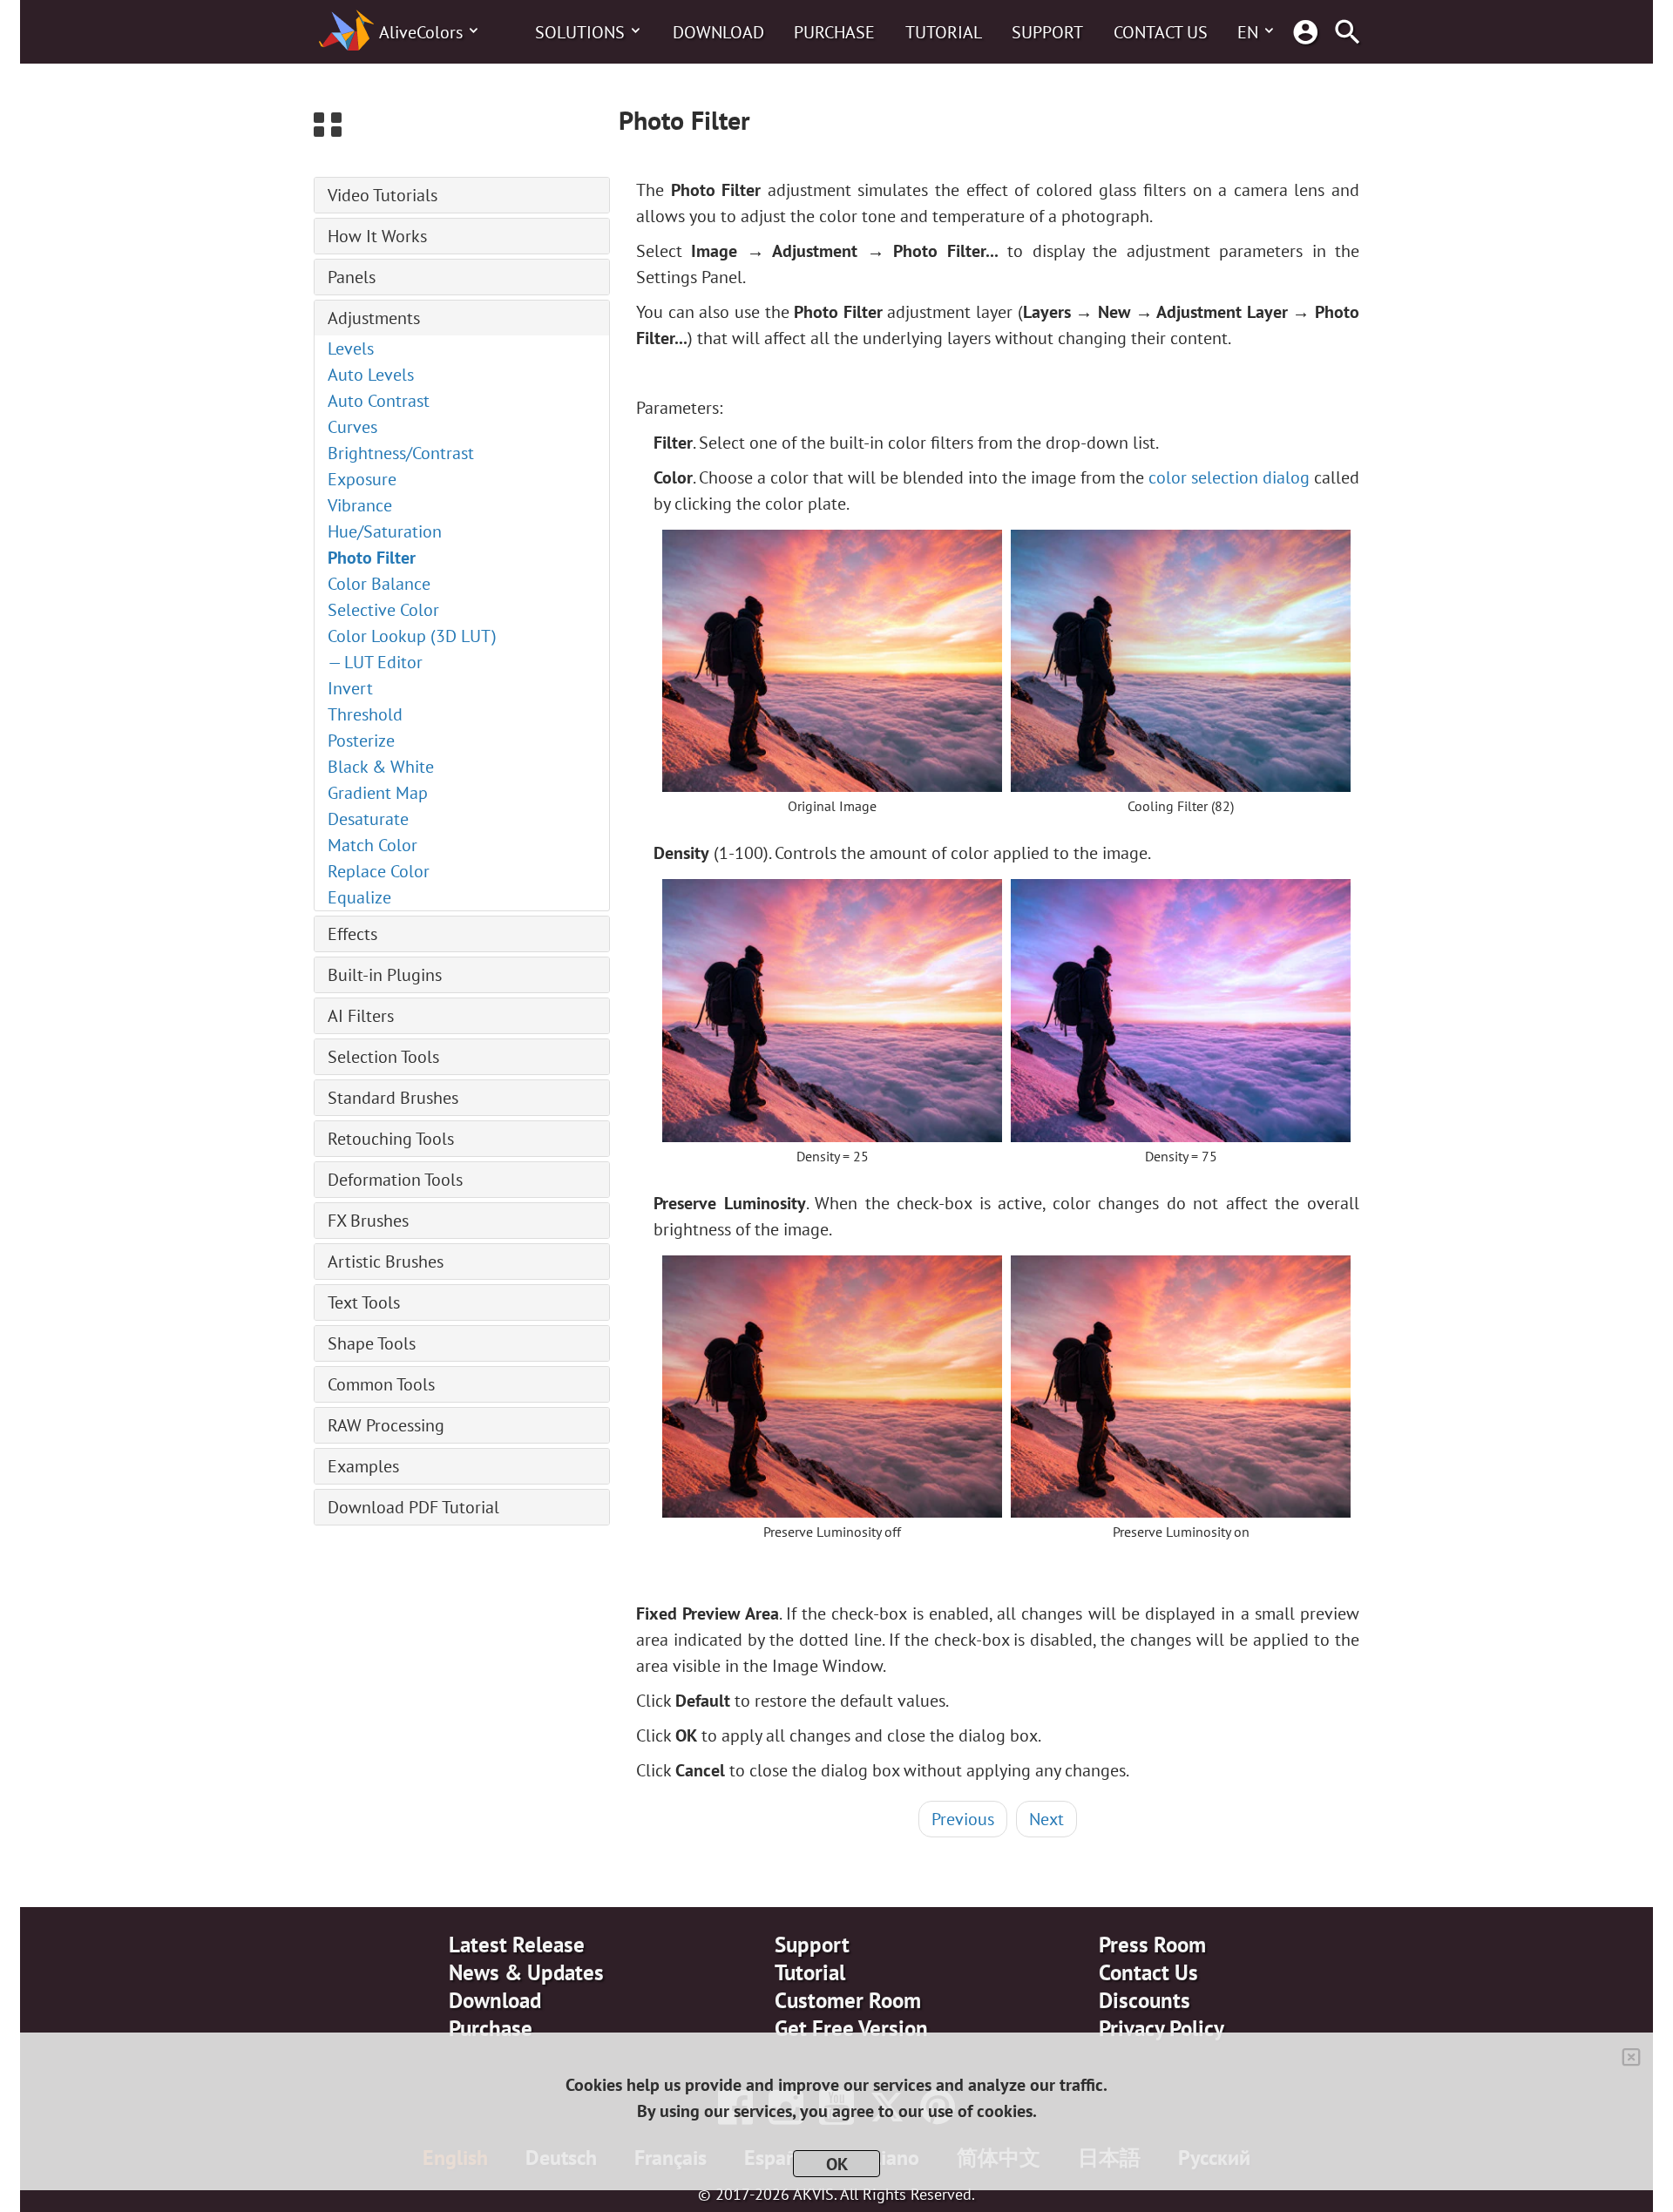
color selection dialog (1229, 477)
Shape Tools (372, 1343)
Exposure (362, 479)
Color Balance (379, 584)
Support (1047, 32)
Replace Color (379, 871)
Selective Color (383, 610)
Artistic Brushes (386, 1262)
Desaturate (368, 819)
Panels (352, 277)
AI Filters (361, 1016)
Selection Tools (383, 1057)
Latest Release (517, 1945)
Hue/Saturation (385, 531)
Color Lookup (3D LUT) (412, 636)
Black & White (381, 767)
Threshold (365, 714)
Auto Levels (371, 375)
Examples (363, 1466)
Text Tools (364, 1302)
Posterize (361, 741)
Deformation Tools (395, 1180)
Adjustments (374, 318)
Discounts (1145, 2000)
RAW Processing (386, 1425)
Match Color (373, 845)
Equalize (359, 897)
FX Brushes (368, 1221)
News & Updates (526, 1972)
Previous (963, 1819)
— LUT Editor (375, 662)
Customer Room (848, 2000)
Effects (352, 934)
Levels (351, 348)
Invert (350, 688)
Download (718, 32)
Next (1046, 1819)
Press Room (1152, 1945)
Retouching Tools (391, 1139)
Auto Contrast (379, 401)
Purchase (834, 32)
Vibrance (360, 505)
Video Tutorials (383, 195)
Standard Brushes (393, 1098)
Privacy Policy (1162, 2028)
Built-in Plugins (385, 975)
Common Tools (381, 1384)
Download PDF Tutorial (413, 1507)
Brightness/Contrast (401, 453)
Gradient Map (378, 793)
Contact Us (1161, 32)
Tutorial (944, 32)
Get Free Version (851, 2028)
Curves (352, 427)
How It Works (377, 236)
